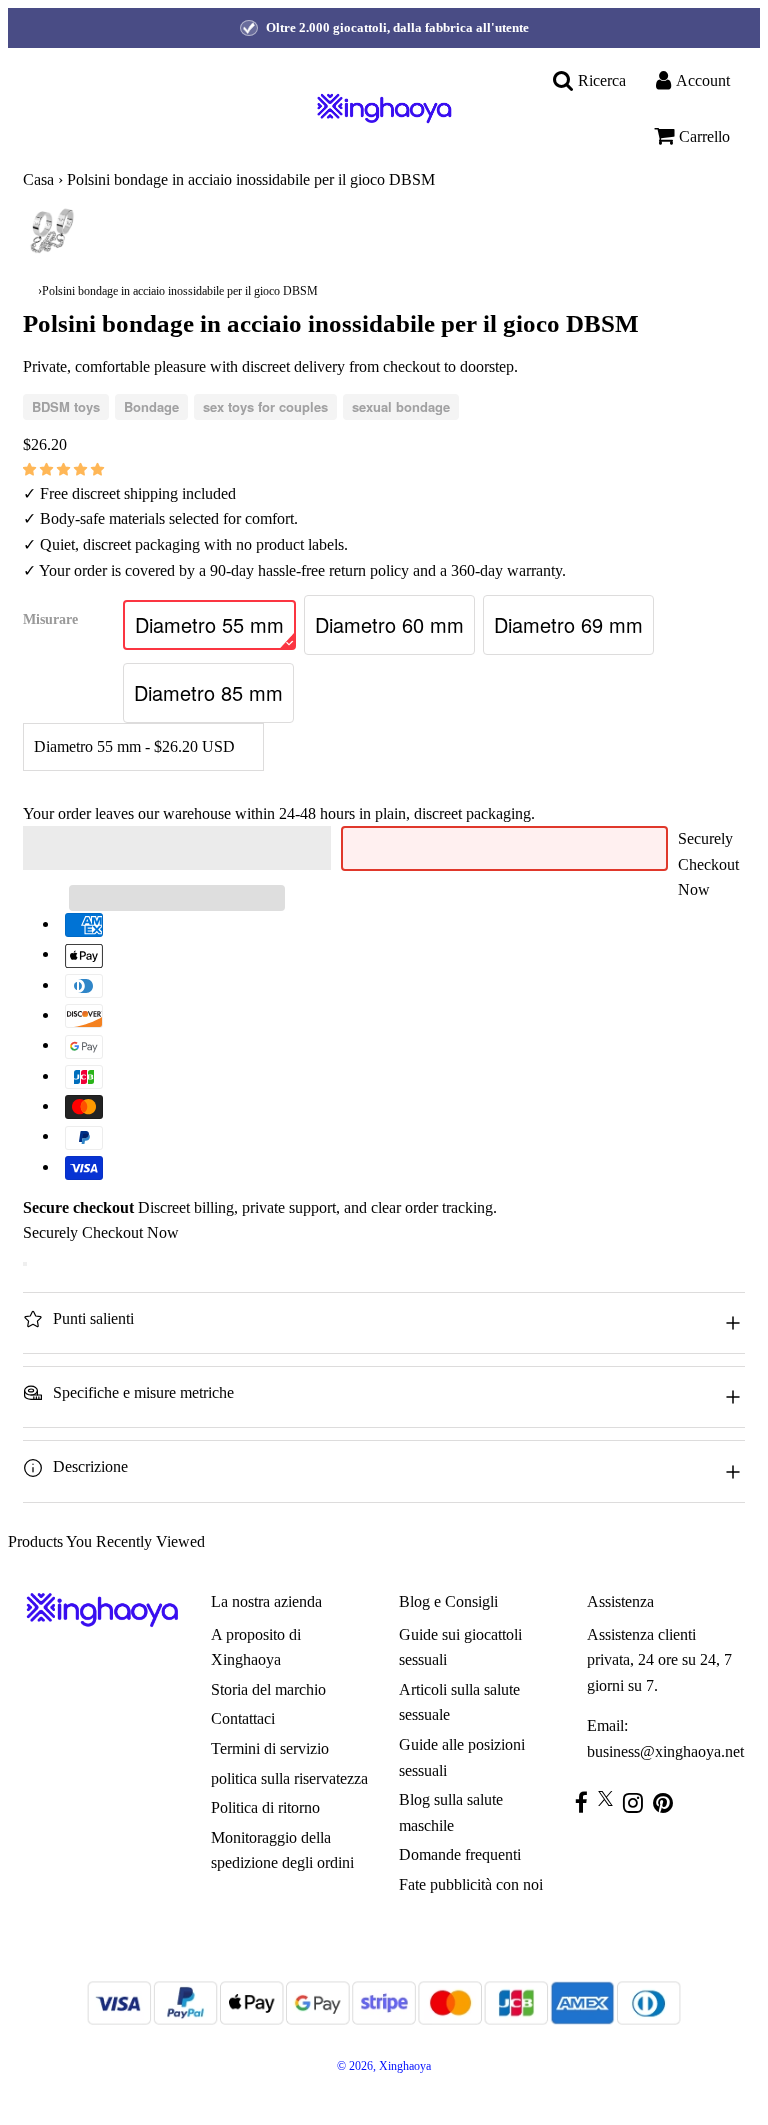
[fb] (586, 1802)
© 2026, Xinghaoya (384, 2066)
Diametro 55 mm (209, 624)
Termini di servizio (270, 1748)
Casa (38, 179)
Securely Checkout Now (708, 864)
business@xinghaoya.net (665, 1751)
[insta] (638, 1802)
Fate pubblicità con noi (471, 1884)
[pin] (668, 1802)
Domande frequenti (460, 1854)
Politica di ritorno (265, 1807)
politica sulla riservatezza (289, 1778)
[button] (65, 468)
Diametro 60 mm (389, 624)
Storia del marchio (268, 1689)
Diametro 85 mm (208, 692)
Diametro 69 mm (568, 624)
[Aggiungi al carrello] (25, 1264)
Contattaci (243, 1718)
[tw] (610, 1798)
